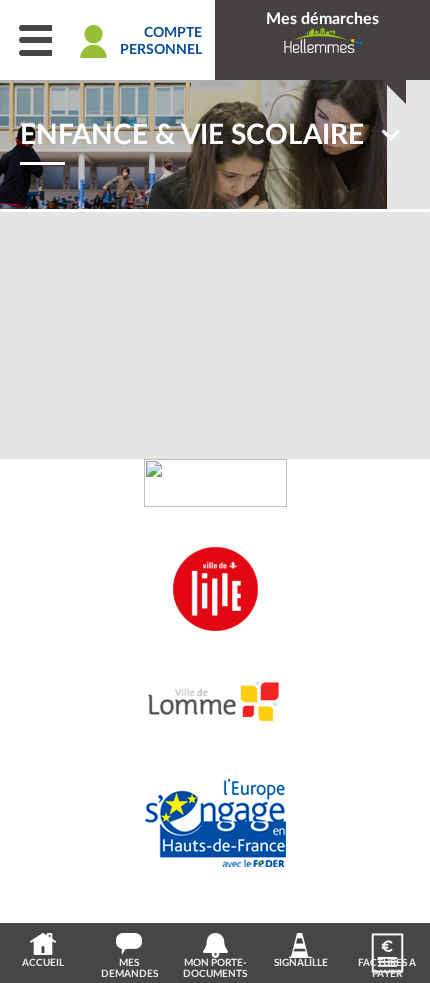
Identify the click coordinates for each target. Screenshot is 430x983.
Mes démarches (322, 19)
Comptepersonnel (161, 41)
